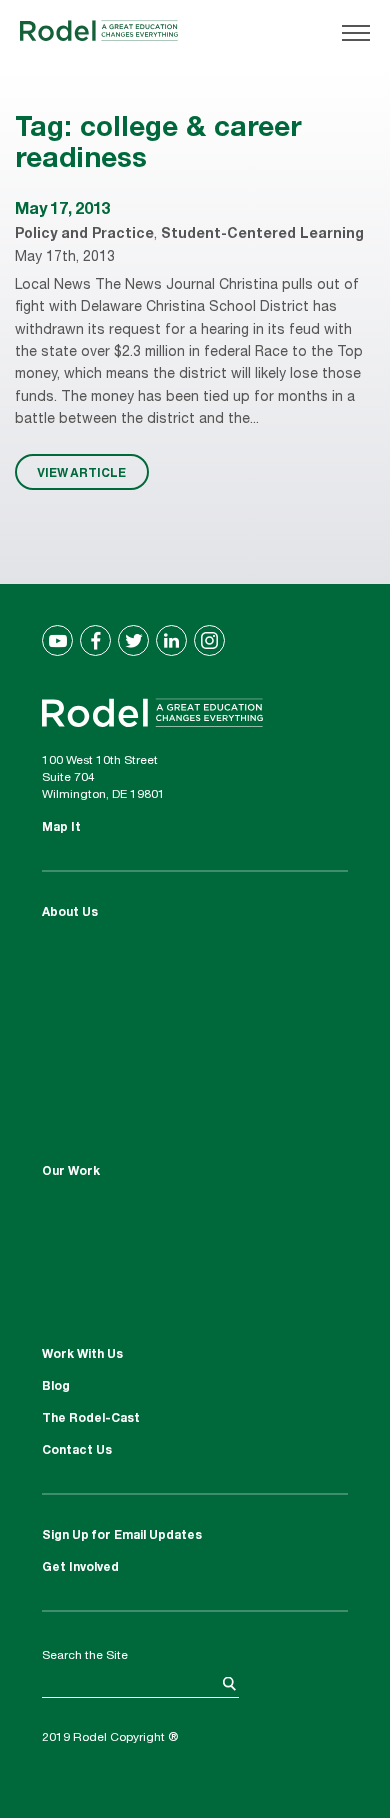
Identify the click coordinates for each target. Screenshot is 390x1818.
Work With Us (82, 1355)
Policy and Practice (84, 235)
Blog (56, 1387)
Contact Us (77, 1451)
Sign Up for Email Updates (122, 1536)
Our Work (71, 1172)
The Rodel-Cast (91, 1419)
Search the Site (85, 1656)
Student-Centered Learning (262, 235)
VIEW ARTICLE (81, 472)
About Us (70, 913)
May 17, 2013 (62, 211)
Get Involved (80, 1568)
